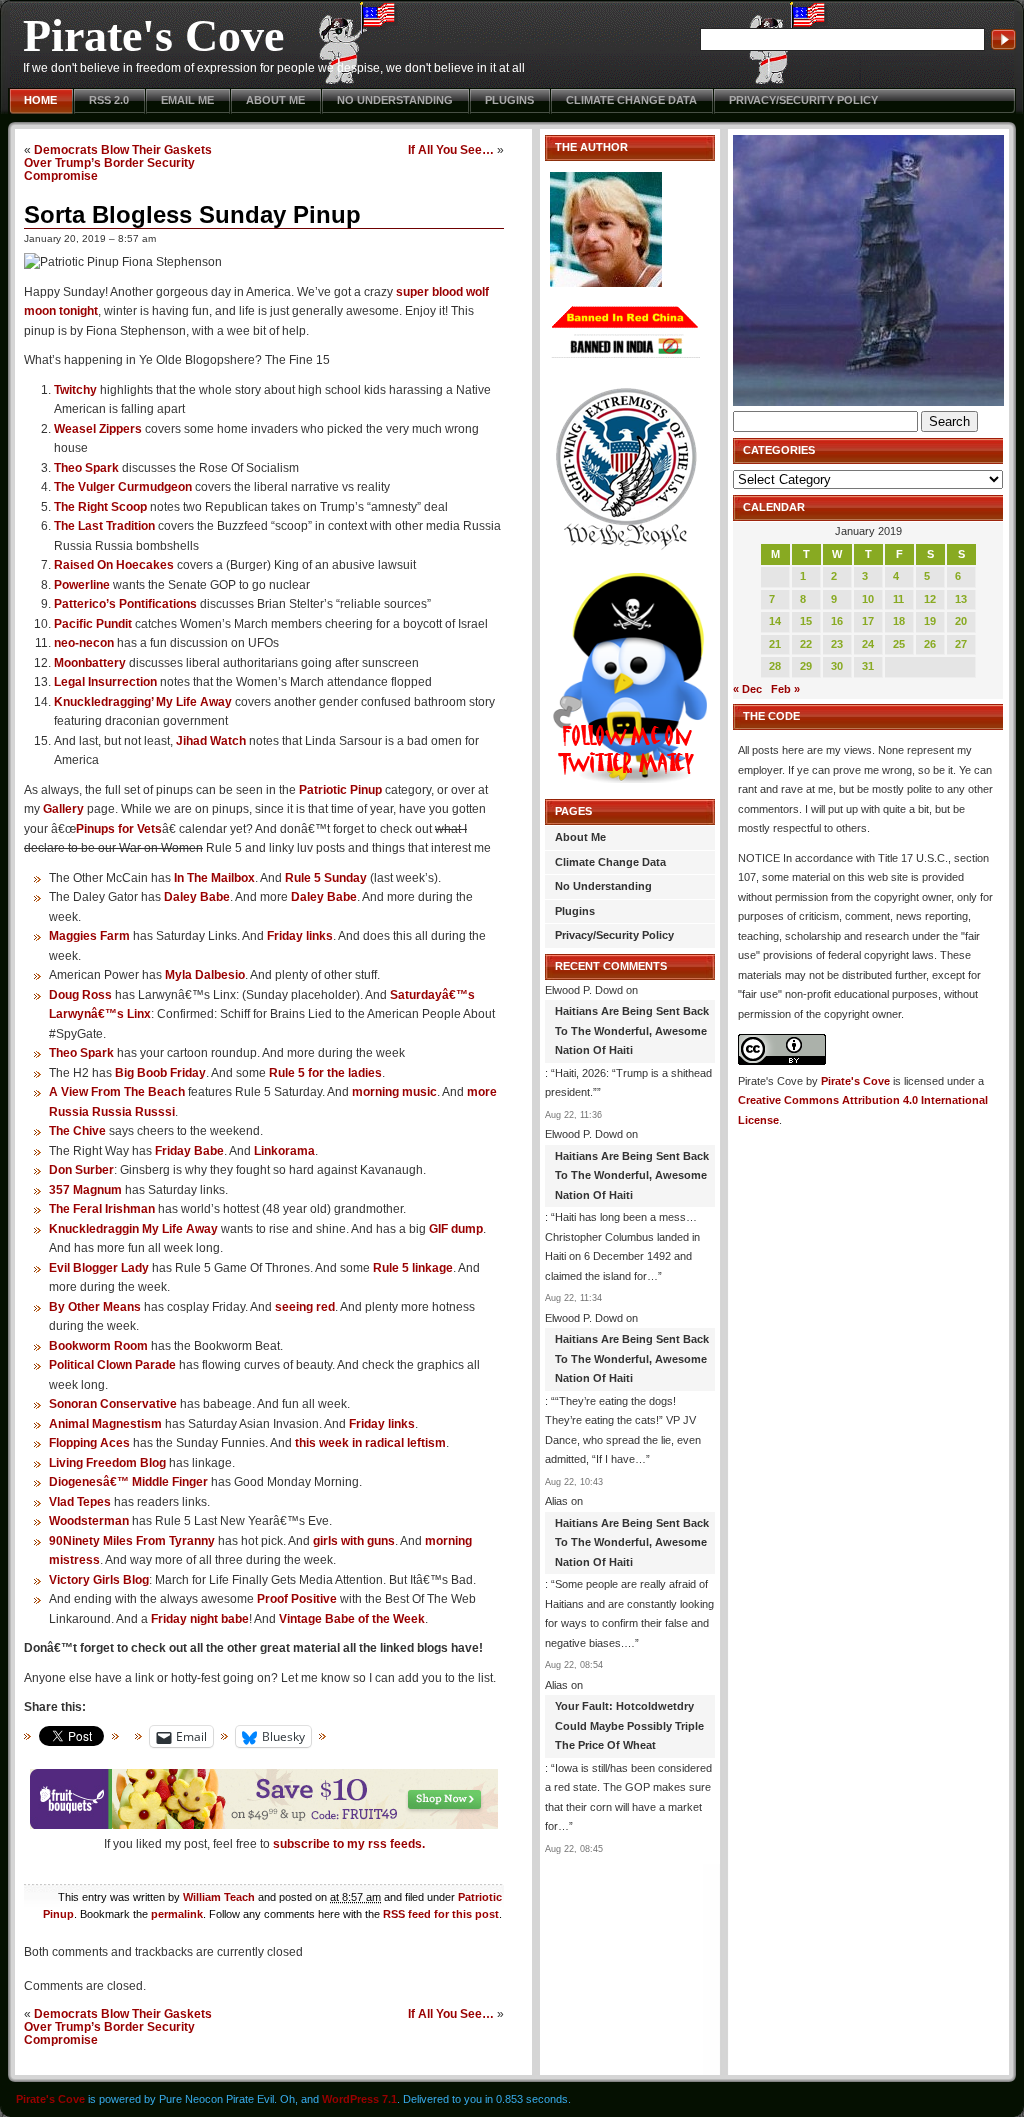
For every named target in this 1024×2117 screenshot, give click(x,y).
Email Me (187, 100)
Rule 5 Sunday (326, 878)
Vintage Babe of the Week (352, 1619)
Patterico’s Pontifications (125, 604)
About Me (275, 100)
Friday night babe (200, 1619)
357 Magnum (85, 1190)
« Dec (747, 689)
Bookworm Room (98, 1346)
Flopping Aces (89, 1443)
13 (961, 599)
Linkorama (284, 1151)
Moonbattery (90, 663)
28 (775, 666)
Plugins (509, 100)
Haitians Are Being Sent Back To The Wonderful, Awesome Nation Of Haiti (632, 1030)
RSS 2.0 (109, 100)
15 (806, 621)
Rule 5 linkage (413, 1268)
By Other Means (95, 1307)
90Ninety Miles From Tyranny (132, 1541)
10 (868, 599)
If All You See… (451, 149)
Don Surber (81, 1170)
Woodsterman (89, 1521)
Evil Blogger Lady (99, 1268)
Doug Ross (80, 995)
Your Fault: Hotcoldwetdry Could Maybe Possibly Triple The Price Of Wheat (629, 1725)
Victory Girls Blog (99, 1580)
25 (899, 644)
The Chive (77, 1131)
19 (930, 621)
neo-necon (84, 643)
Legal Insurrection (105, 682)
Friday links (300, 936)
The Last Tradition (104, 526)
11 (898, 599)
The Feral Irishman (102, 1209)
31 (868, 666)
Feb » (785, 689)
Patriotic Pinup (340, 790)
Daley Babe (197, 897)
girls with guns (354, 1541)
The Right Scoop (100, 507)
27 (961, 644)
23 (837, 644)
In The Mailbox (214, 878)
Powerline (82, 585)
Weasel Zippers (98, 429)
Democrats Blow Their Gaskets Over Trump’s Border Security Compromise (118, 162)
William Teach (219, 1897)
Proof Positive (297, 1599)
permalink (177, 1914)
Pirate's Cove (153, 35)
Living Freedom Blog (107, 1463)
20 (961, 621)
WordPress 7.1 (359, 2099)
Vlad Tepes (80, 1502)
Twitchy (75, 390)
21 (775, 644)
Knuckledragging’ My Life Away (143, 702)
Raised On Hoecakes (114, 565)
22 (806, 644)
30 (837, 666)
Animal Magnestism (105, 1424)
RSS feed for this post (441, 1914)
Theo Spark (86, 468)
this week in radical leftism (370, 1443)
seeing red (305, 1307)
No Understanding (395, 100)
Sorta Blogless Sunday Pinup (192, 214)
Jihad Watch (211, 741)
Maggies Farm (89, 936)
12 (930, 599)
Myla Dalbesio (205, 975)
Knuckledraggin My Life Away (133, 1229)
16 (837, 621)
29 (806, 666)
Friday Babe (189, 1151)
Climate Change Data (631, 100)
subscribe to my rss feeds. (349, 1844)
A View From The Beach (117, 1092)
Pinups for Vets (119, 829)
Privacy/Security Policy (803, 100)
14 (775, 621)
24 (868, 644)
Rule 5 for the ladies (325, 1073)
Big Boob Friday (160, 1073)
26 (930, 644)
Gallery (63, 809)
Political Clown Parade (112, 1365)
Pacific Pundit (93, 624)
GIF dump (456, 1229)
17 (868, 621)
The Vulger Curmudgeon (123, 487)
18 (899, 621)
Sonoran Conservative (113, 1404)
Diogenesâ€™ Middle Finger (128, 1482)
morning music (394, 1092)
